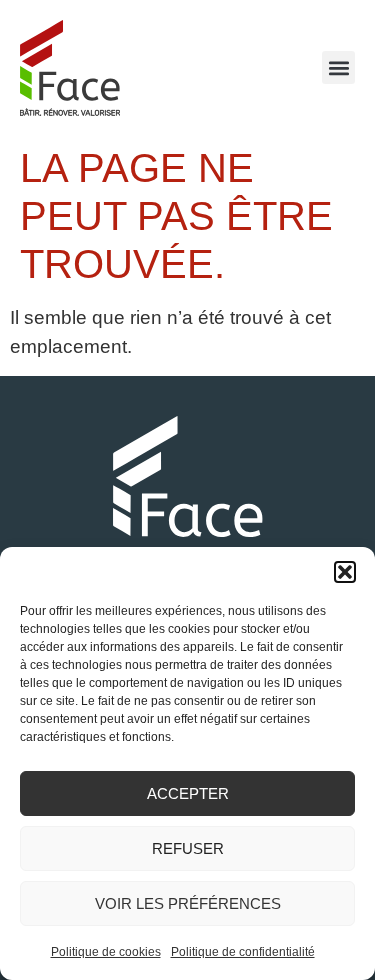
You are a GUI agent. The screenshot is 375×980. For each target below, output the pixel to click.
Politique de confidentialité (243, 952)
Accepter (188, 793)
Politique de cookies (106, 952)
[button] (345, 572)
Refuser (188, 848)
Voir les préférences (188, 903)
